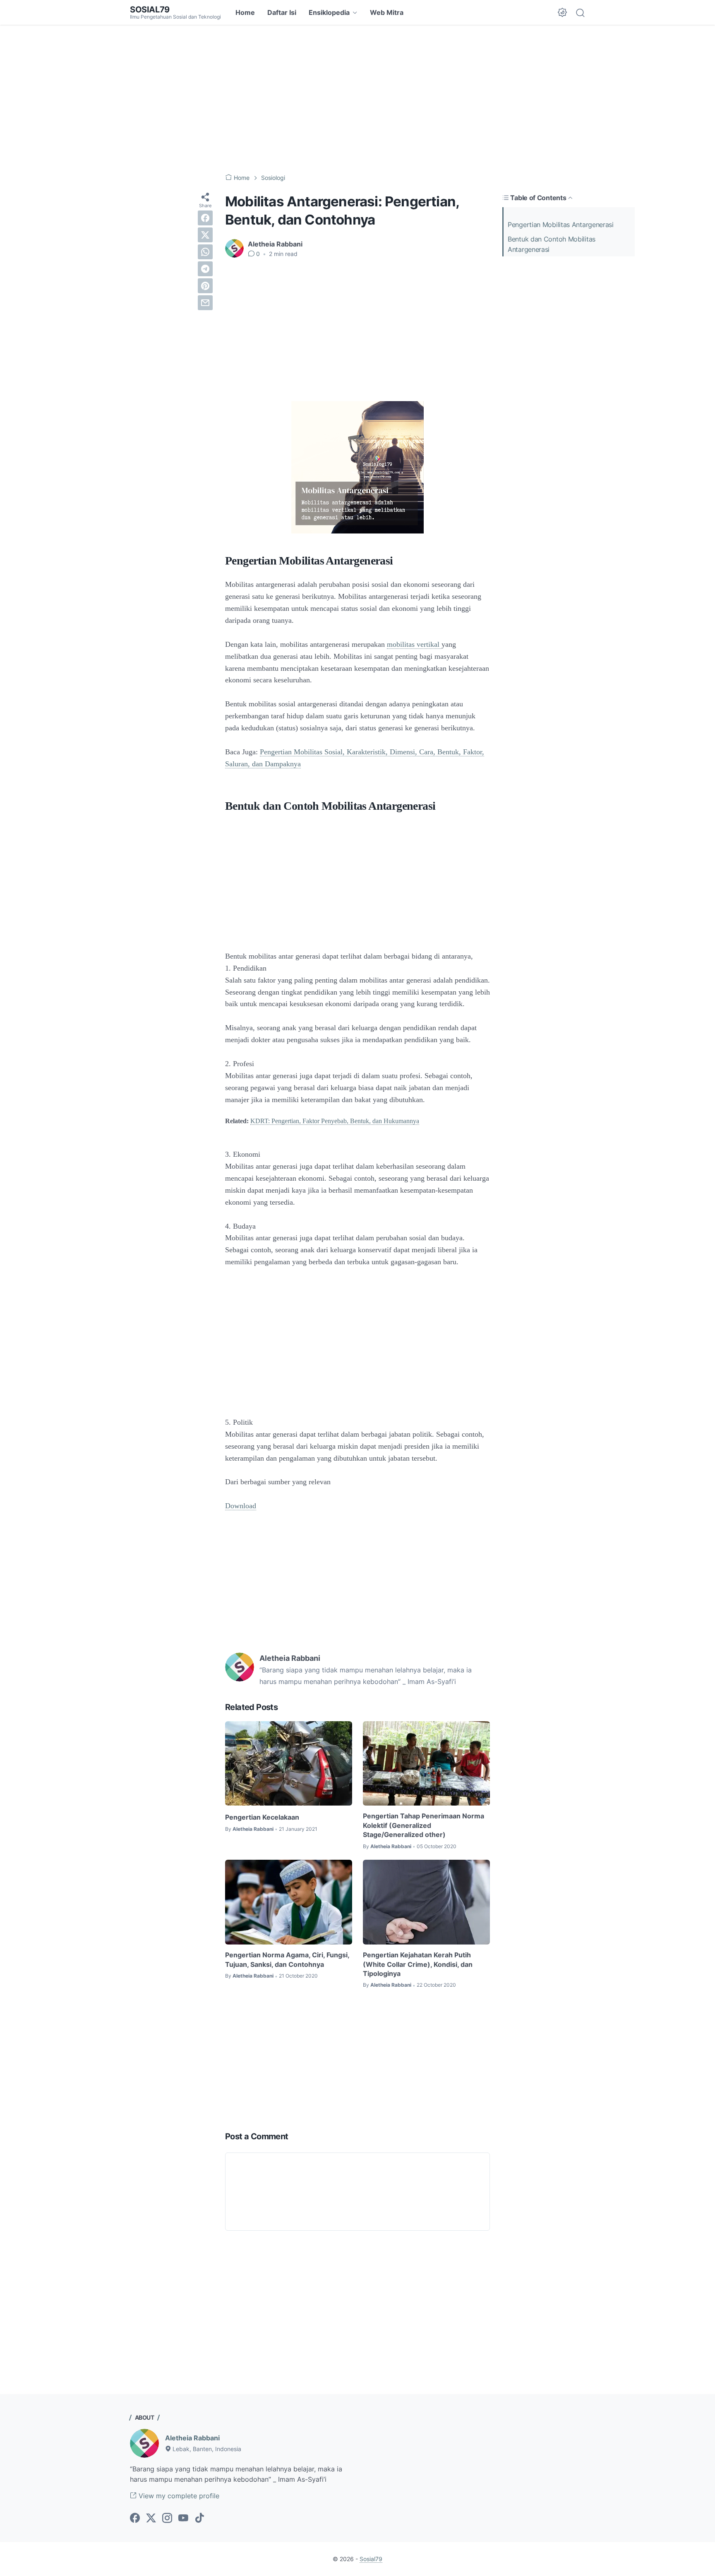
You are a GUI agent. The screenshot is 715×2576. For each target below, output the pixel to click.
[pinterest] (205, 286)
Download (241, 1506)
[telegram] (205, 269)
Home (245, 12)
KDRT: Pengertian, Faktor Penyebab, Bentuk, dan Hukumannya (335, 1121)
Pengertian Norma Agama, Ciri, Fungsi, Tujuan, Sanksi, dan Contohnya (287, 1959)
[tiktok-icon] (199, 2519)
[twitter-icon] (151, 2519)
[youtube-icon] (183, 2519)
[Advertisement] (357, 99)
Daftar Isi (282, 12)
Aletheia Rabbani (192, 2438)
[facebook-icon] (135, 2519)
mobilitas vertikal (414, 644)
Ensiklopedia (329, 12)
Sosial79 (150, 10)
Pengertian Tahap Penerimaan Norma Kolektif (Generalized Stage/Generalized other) (423, 1825)
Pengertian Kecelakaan (262, 1817)
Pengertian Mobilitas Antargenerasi (561, 225)
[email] (205, 303)
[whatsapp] (205, 252)
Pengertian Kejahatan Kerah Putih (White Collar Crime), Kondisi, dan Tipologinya (418, 1964)
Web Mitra (387, 12)
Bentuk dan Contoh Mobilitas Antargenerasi (552, 244)
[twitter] (205, 235)
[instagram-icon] (167, 2519)
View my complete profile (178, 2496)
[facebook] (205, 218)
